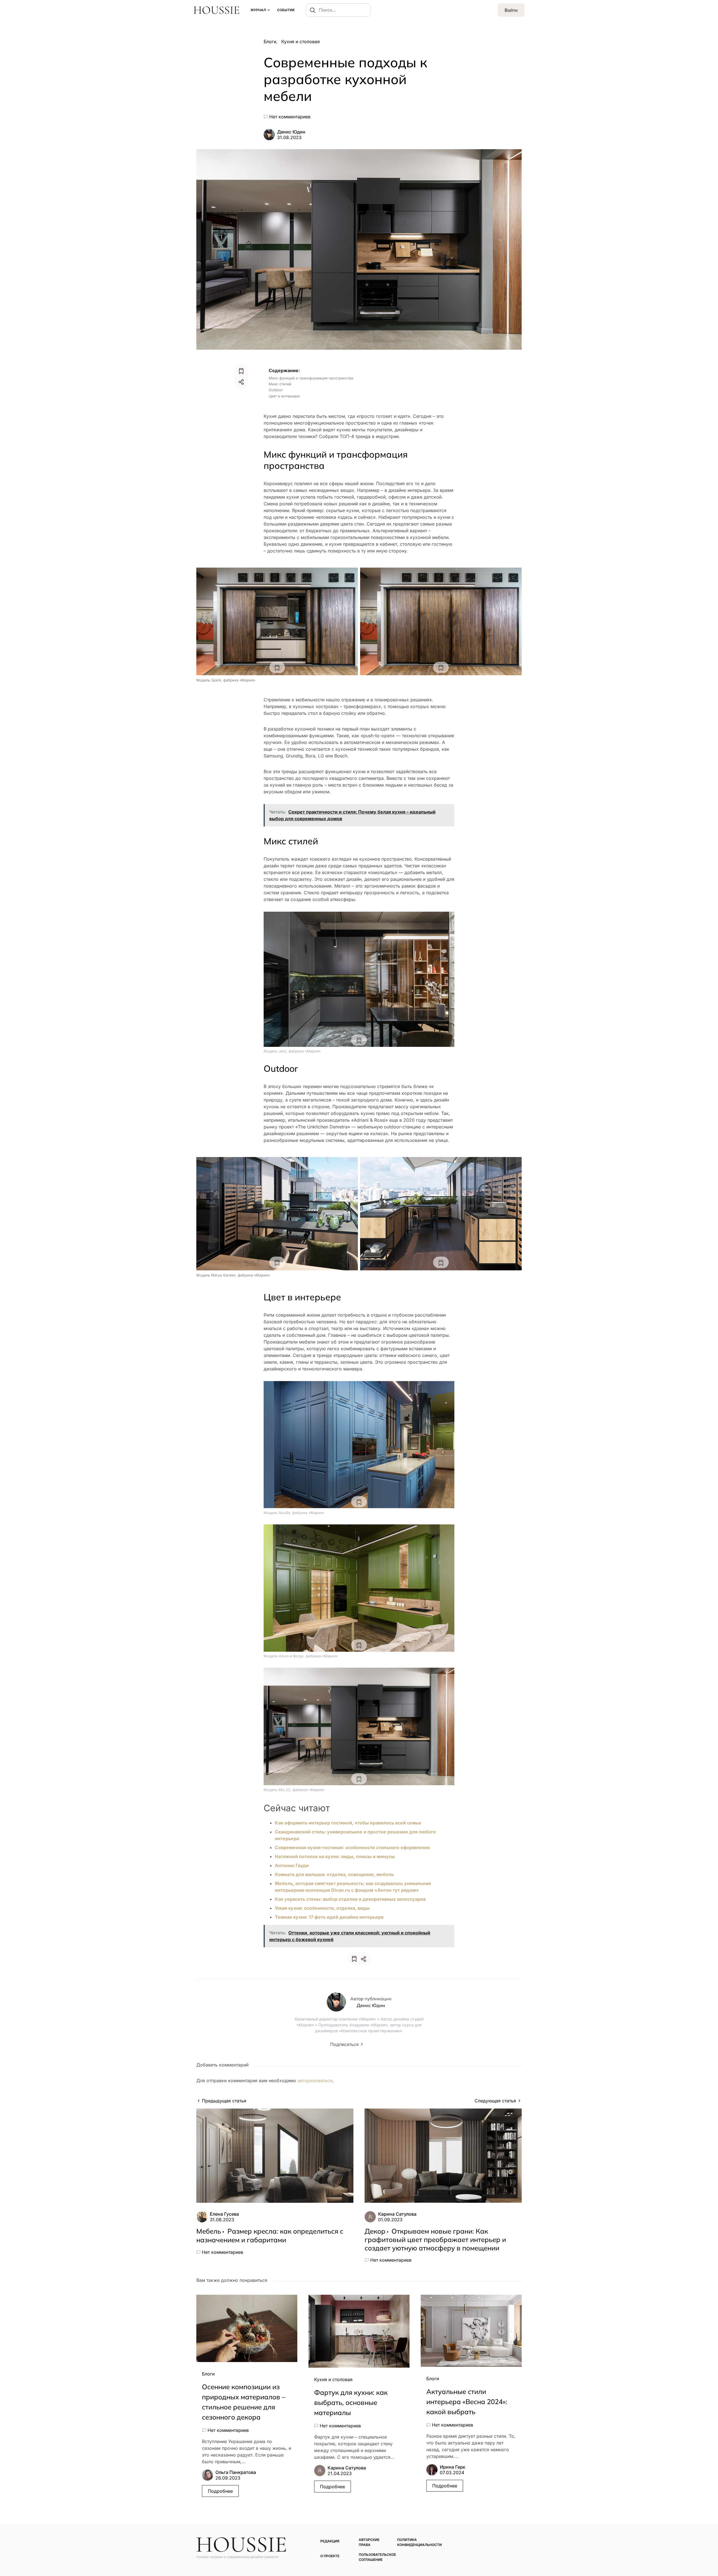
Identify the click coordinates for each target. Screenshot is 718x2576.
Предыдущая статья (224, 2101)
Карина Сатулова (397, 2214)
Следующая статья (495, 2101)
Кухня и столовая (301, 42)
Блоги (270, 42)
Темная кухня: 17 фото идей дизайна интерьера (329, 1917)
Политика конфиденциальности (419, 2542)
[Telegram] (510, 2540)
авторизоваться (315, 2080)
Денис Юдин (291, 132)
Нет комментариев (290, 117)
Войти (511, 10)
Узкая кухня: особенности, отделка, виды (322, 1908)
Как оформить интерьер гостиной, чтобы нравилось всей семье (348, 1823)
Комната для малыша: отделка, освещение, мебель (334, 1874)
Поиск (313, 10)
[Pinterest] (502, 2540)
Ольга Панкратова (236, 2472)
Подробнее (220, 2491)
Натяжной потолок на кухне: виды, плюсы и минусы (335, 1856)
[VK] (519, 2540)
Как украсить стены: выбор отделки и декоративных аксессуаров (350, 1899)
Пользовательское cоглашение (377, 2557)
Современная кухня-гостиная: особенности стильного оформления (352, 1847)
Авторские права (369, 2542)
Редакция (330, 2541)
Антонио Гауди (292, 1865)
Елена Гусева (224, 2214)
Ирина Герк (453, 2467)
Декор (375, 2231)
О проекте (330, 2556)
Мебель (209, 2231)
